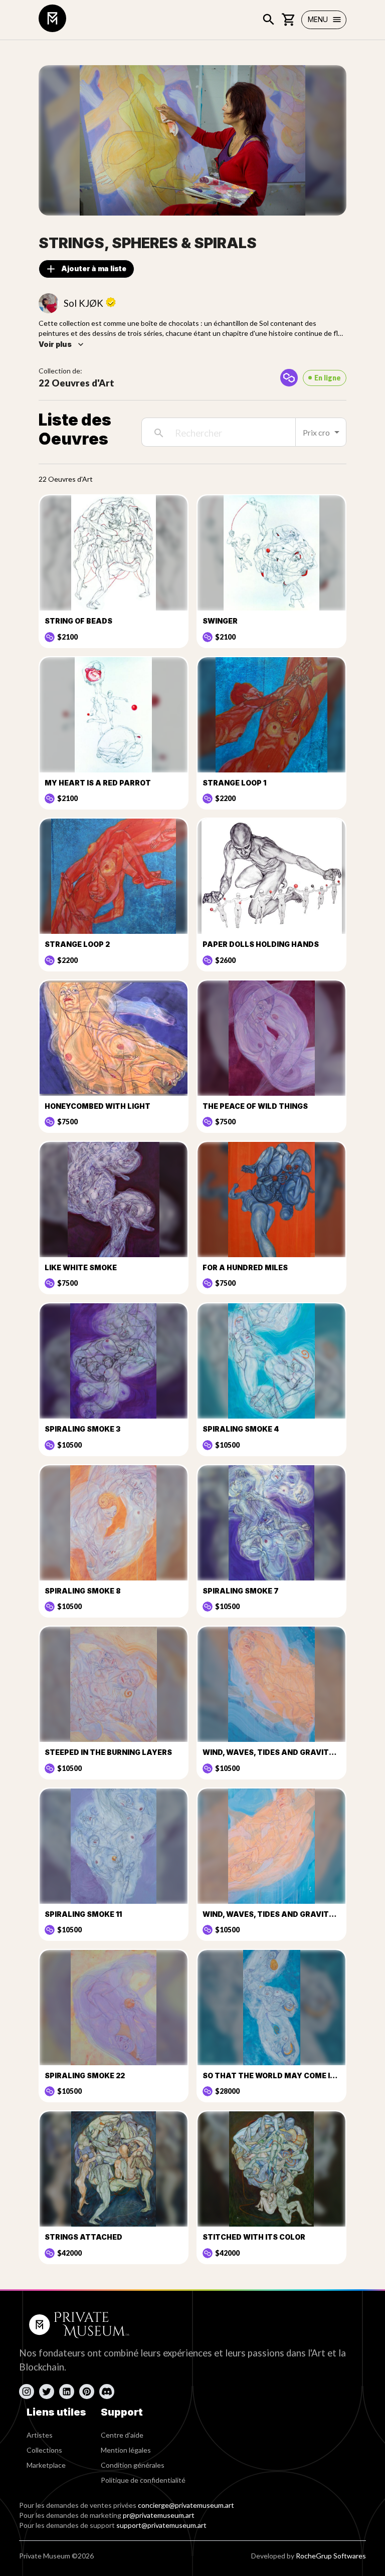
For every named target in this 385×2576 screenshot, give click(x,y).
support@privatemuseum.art (161, 2525)
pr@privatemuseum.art (159, 2515)
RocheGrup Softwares (331, 2556)
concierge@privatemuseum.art (186, 2505)
